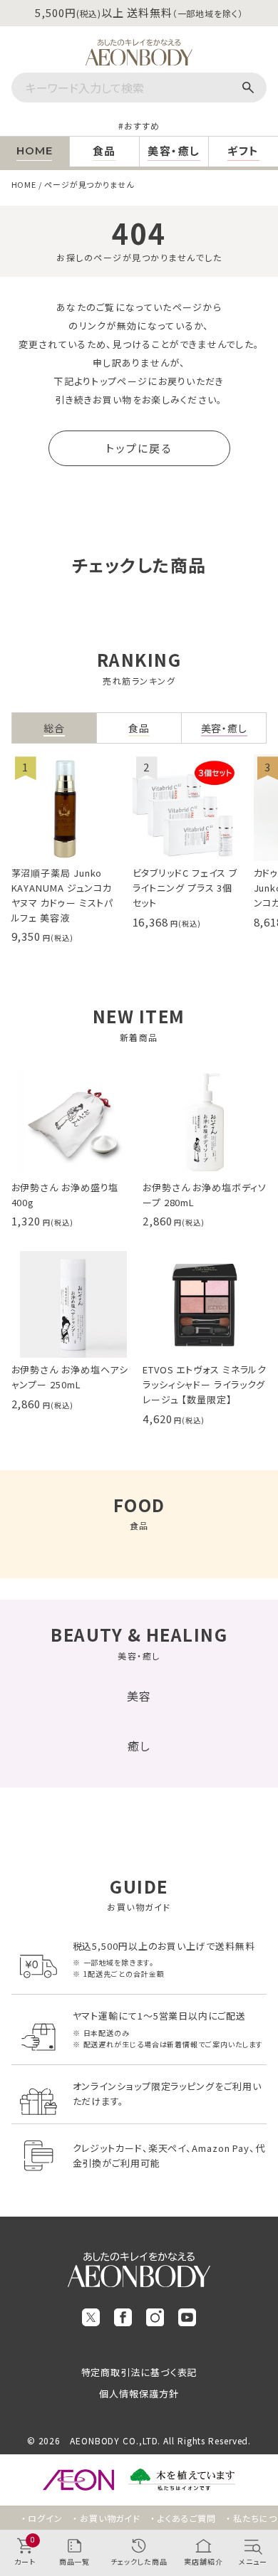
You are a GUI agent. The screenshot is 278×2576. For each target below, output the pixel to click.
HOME (24, 184)
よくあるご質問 (187, 2518)
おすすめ (142, 126)
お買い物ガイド (110, 2518)
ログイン (45, 2518)
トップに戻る (139, 448)
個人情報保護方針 (139, 2393)
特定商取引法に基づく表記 (139, 2372)
